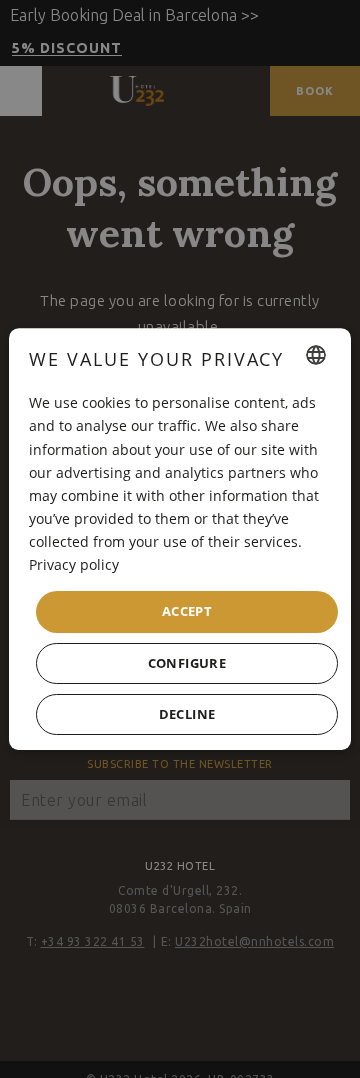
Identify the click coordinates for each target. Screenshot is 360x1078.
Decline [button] (187, 714)
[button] (187, 663)
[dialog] (180, 539)
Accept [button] (187, 611)
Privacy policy (74, 564)
